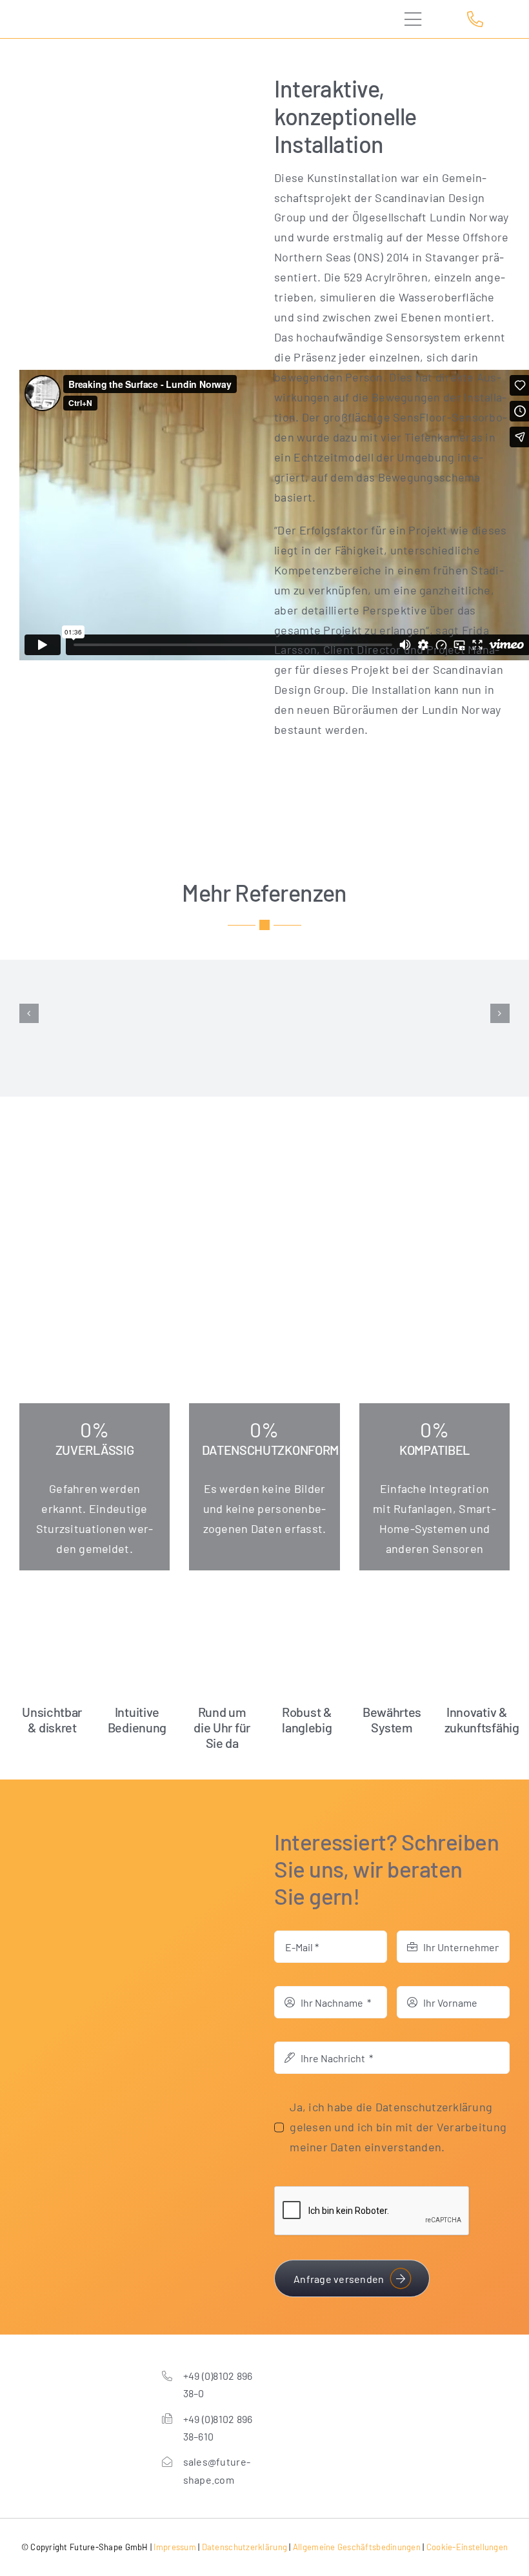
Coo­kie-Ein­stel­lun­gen (467, 2547)
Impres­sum (175, 2547)
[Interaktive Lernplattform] (265, 1014)
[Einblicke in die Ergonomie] (93, 1014)
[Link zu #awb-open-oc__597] (421, 19)
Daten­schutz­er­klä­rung (245, 2547)
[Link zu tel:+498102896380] (484, 19)
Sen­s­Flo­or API (93, 1032)
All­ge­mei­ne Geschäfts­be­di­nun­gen (357, 2547)
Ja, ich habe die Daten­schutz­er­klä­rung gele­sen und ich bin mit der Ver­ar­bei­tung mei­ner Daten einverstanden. (398, 2127)
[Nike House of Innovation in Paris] (436, 1014)
